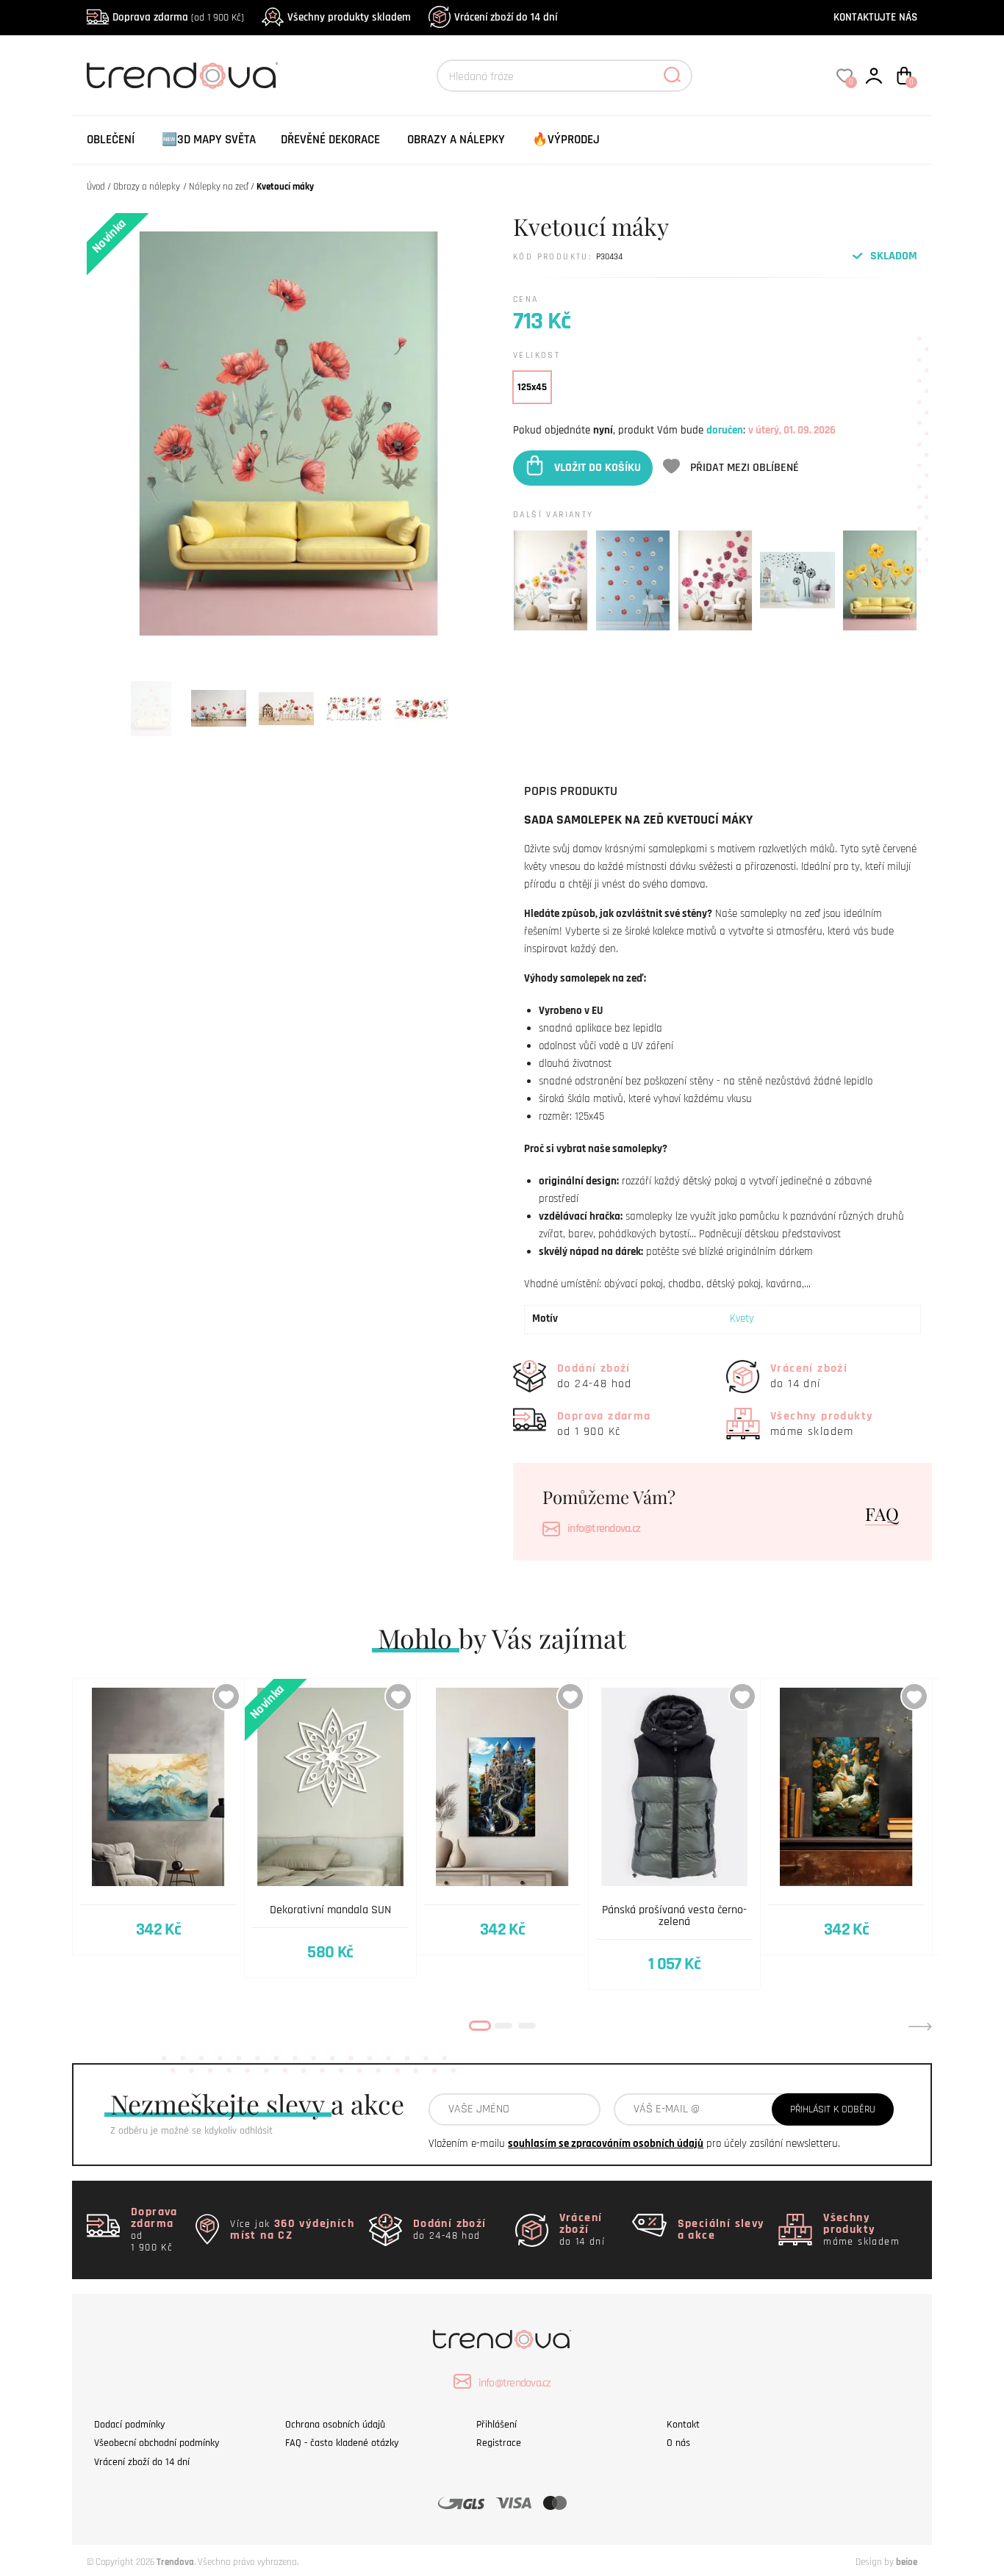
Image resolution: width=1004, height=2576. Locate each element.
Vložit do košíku (598, 468)
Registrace (499, 2443)
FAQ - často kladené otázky (342, 2443)
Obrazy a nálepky (456, 140)
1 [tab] (480, 2026)
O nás (678, 2443)
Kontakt (683, 2425)
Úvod (96, 187)
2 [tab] (503, 2026)
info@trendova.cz (604, 1529)
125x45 (532, 387)
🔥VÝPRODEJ (566, 140)
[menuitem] (111, 140)
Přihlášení (496, 2425)
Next (920, 2026)
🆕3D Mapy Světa (209, 140)
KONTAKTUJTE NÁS (875, 17)
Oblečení (111, 140)
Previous (84, 2026)
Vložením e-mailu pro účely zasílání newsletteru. (634, 2144)
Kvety (742, 1318)
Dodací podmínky (129, 2425)
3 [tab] (527, 2026)
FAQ (882, 1514)
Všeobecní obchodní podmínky (157, 2443)
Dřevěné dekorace (330, 140)
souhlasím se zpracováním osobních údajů (606, 2144)
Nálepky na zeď (219, 187)
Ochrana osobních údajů (335, 2425)
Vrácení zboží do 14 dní (506, 17)
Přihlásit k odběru (833, 2109)
